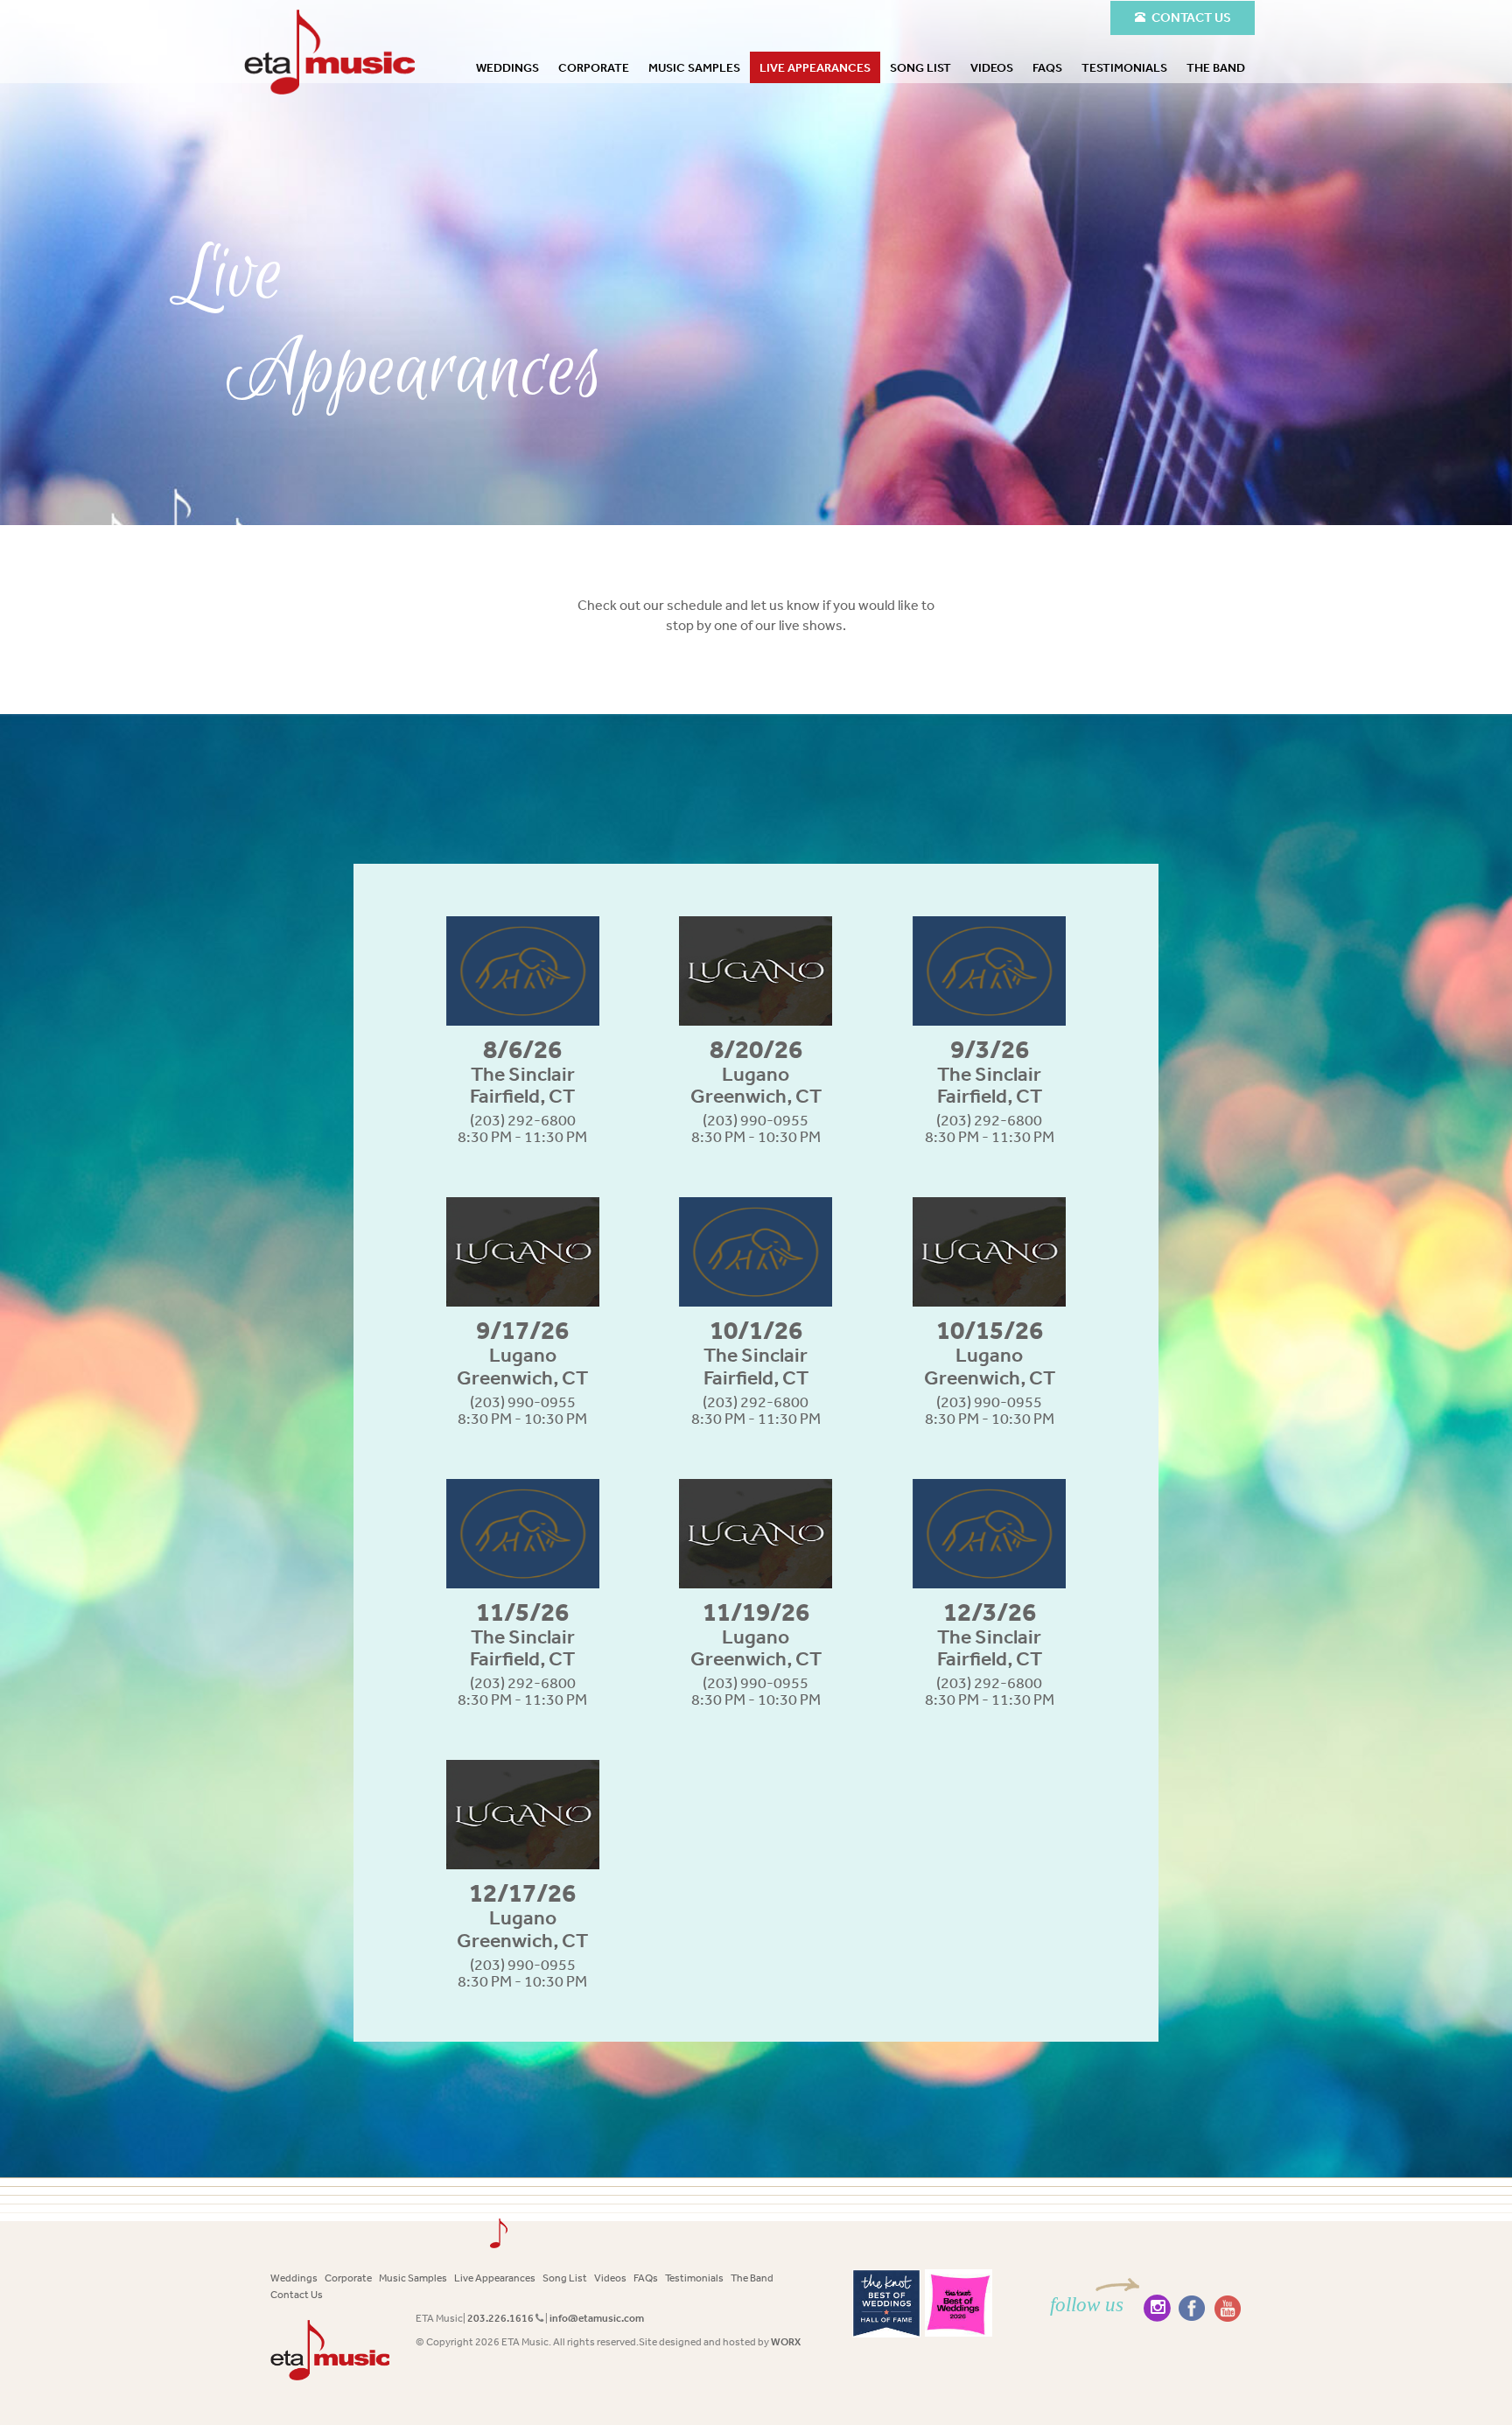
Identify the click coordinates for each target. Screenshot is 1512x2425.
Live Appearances (815, 67)
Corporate (594, 67)
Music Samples (694, 67)
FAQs (1047, 67)
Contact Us (297, 2295)
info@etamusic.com (597, 2318)
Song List (920, 67)
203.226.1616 (500, 2318)
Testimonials (1124, 67)
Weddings (507, 67)
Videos (992, 67)
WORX (786, 2342)
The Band (1216, 67)
